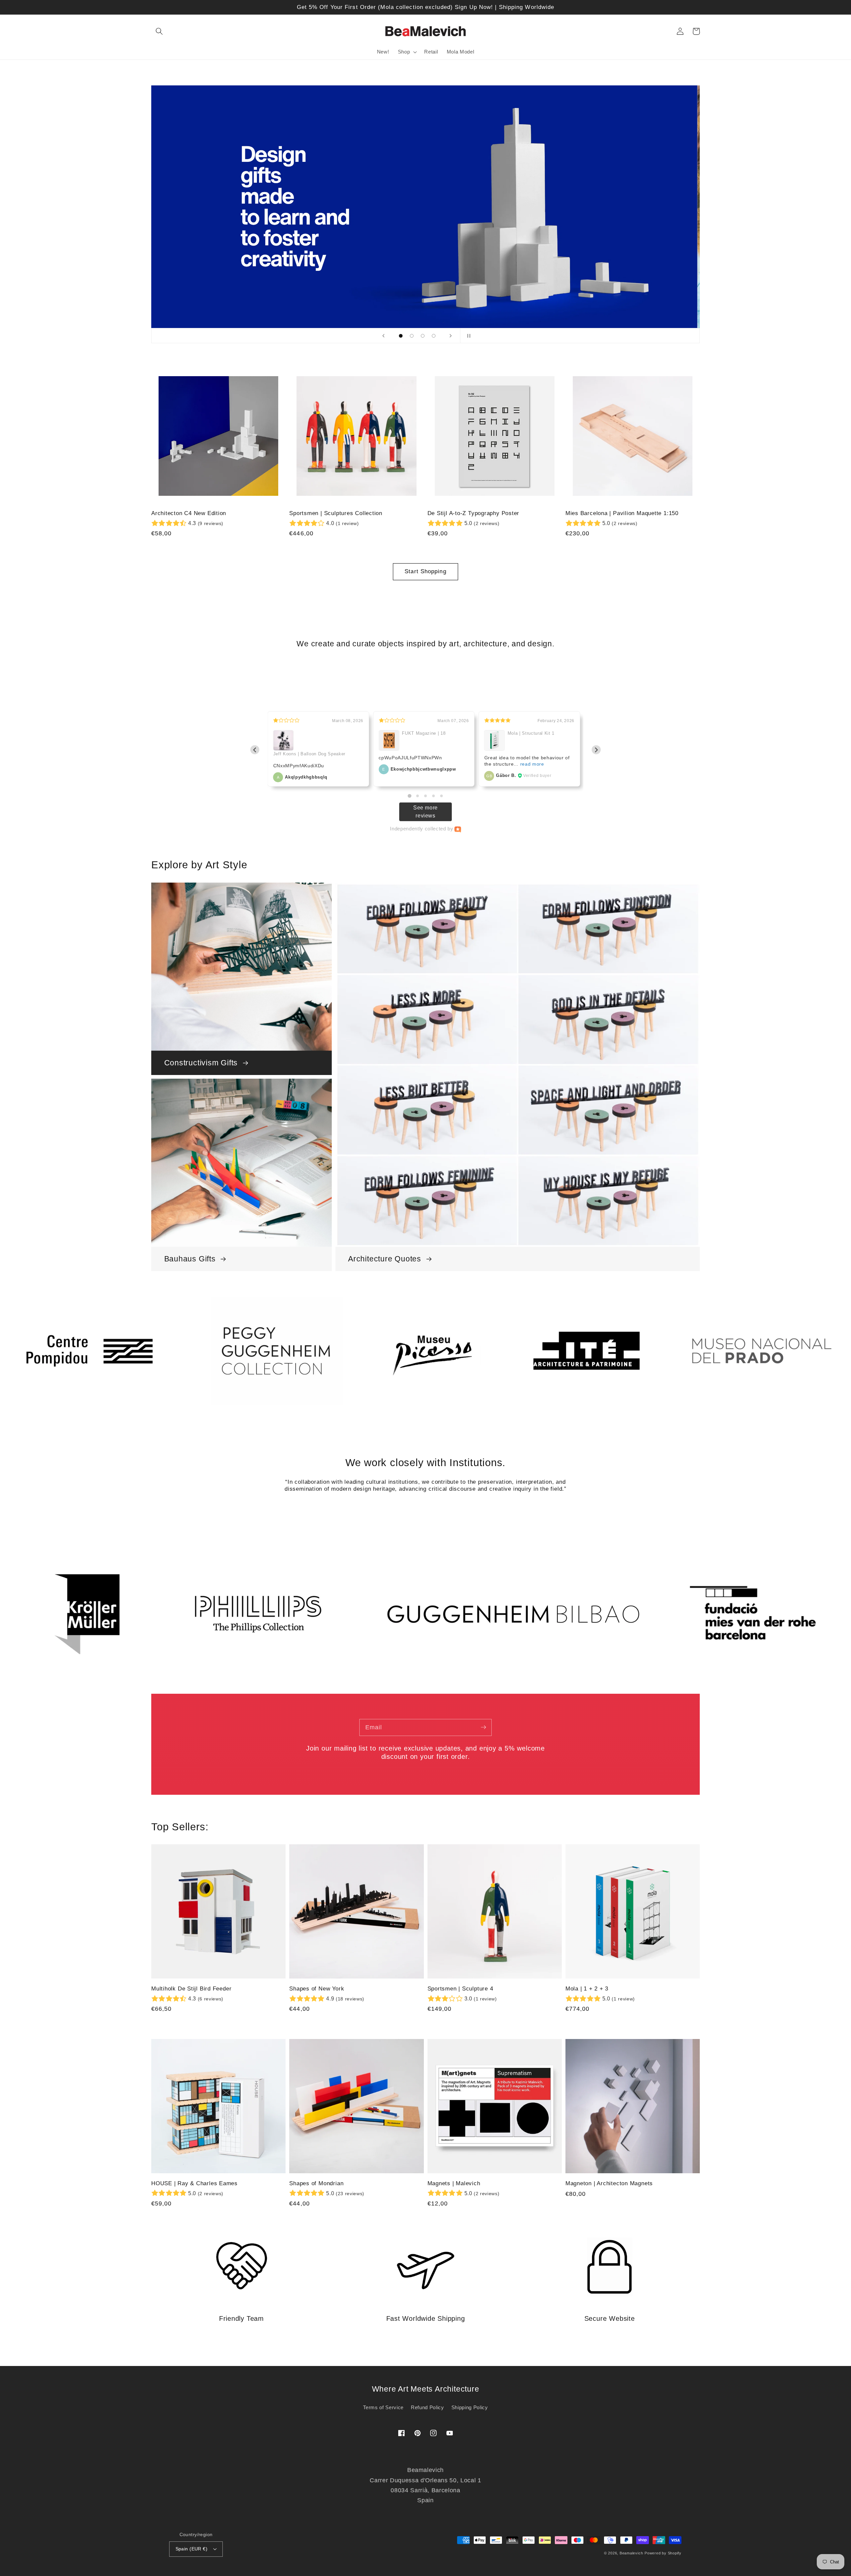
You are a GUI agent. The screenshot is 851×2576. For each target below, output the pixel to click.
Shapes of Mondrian (316, 2183)
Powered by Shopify (663, 2553)
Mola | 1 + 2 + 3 (587, 1989)
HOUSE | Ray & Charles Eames (194, 2183)
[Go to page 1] (409, 796)
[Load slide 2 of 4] (412, 336)
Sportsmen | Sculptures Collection (336, 513)
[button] (159, 31)
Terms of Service (383, 2407)
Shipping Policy (470, 2407)
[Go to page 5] (441, 796)
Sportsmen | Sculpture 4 (460, 1989)
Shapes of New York (317, 1989)
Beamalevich (631, 2553)
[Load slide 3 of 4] (423, 336)
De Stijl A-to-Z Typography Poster (474, 513)
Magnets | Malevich (454, 2183)
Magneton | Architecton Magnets (609, 2183)
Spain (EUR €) (192, 2549)
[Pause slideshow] (467, 336)
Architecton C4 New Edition (189, 513)
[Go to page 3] (425, 796)
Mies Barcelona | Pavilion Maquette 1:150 (622, 513)
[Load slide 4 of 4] (434, 336)
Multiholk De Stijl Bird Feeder (191, 1989)
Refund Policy (427, 2407)
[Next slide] (451, 336)
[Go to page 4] (433, 796)
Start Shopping (425, 571)
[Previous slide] (384, 336)
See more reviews (425, 812)
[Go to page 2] (418, 796)
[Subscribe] (483, 1727)
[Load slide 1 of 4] (401, 336)
